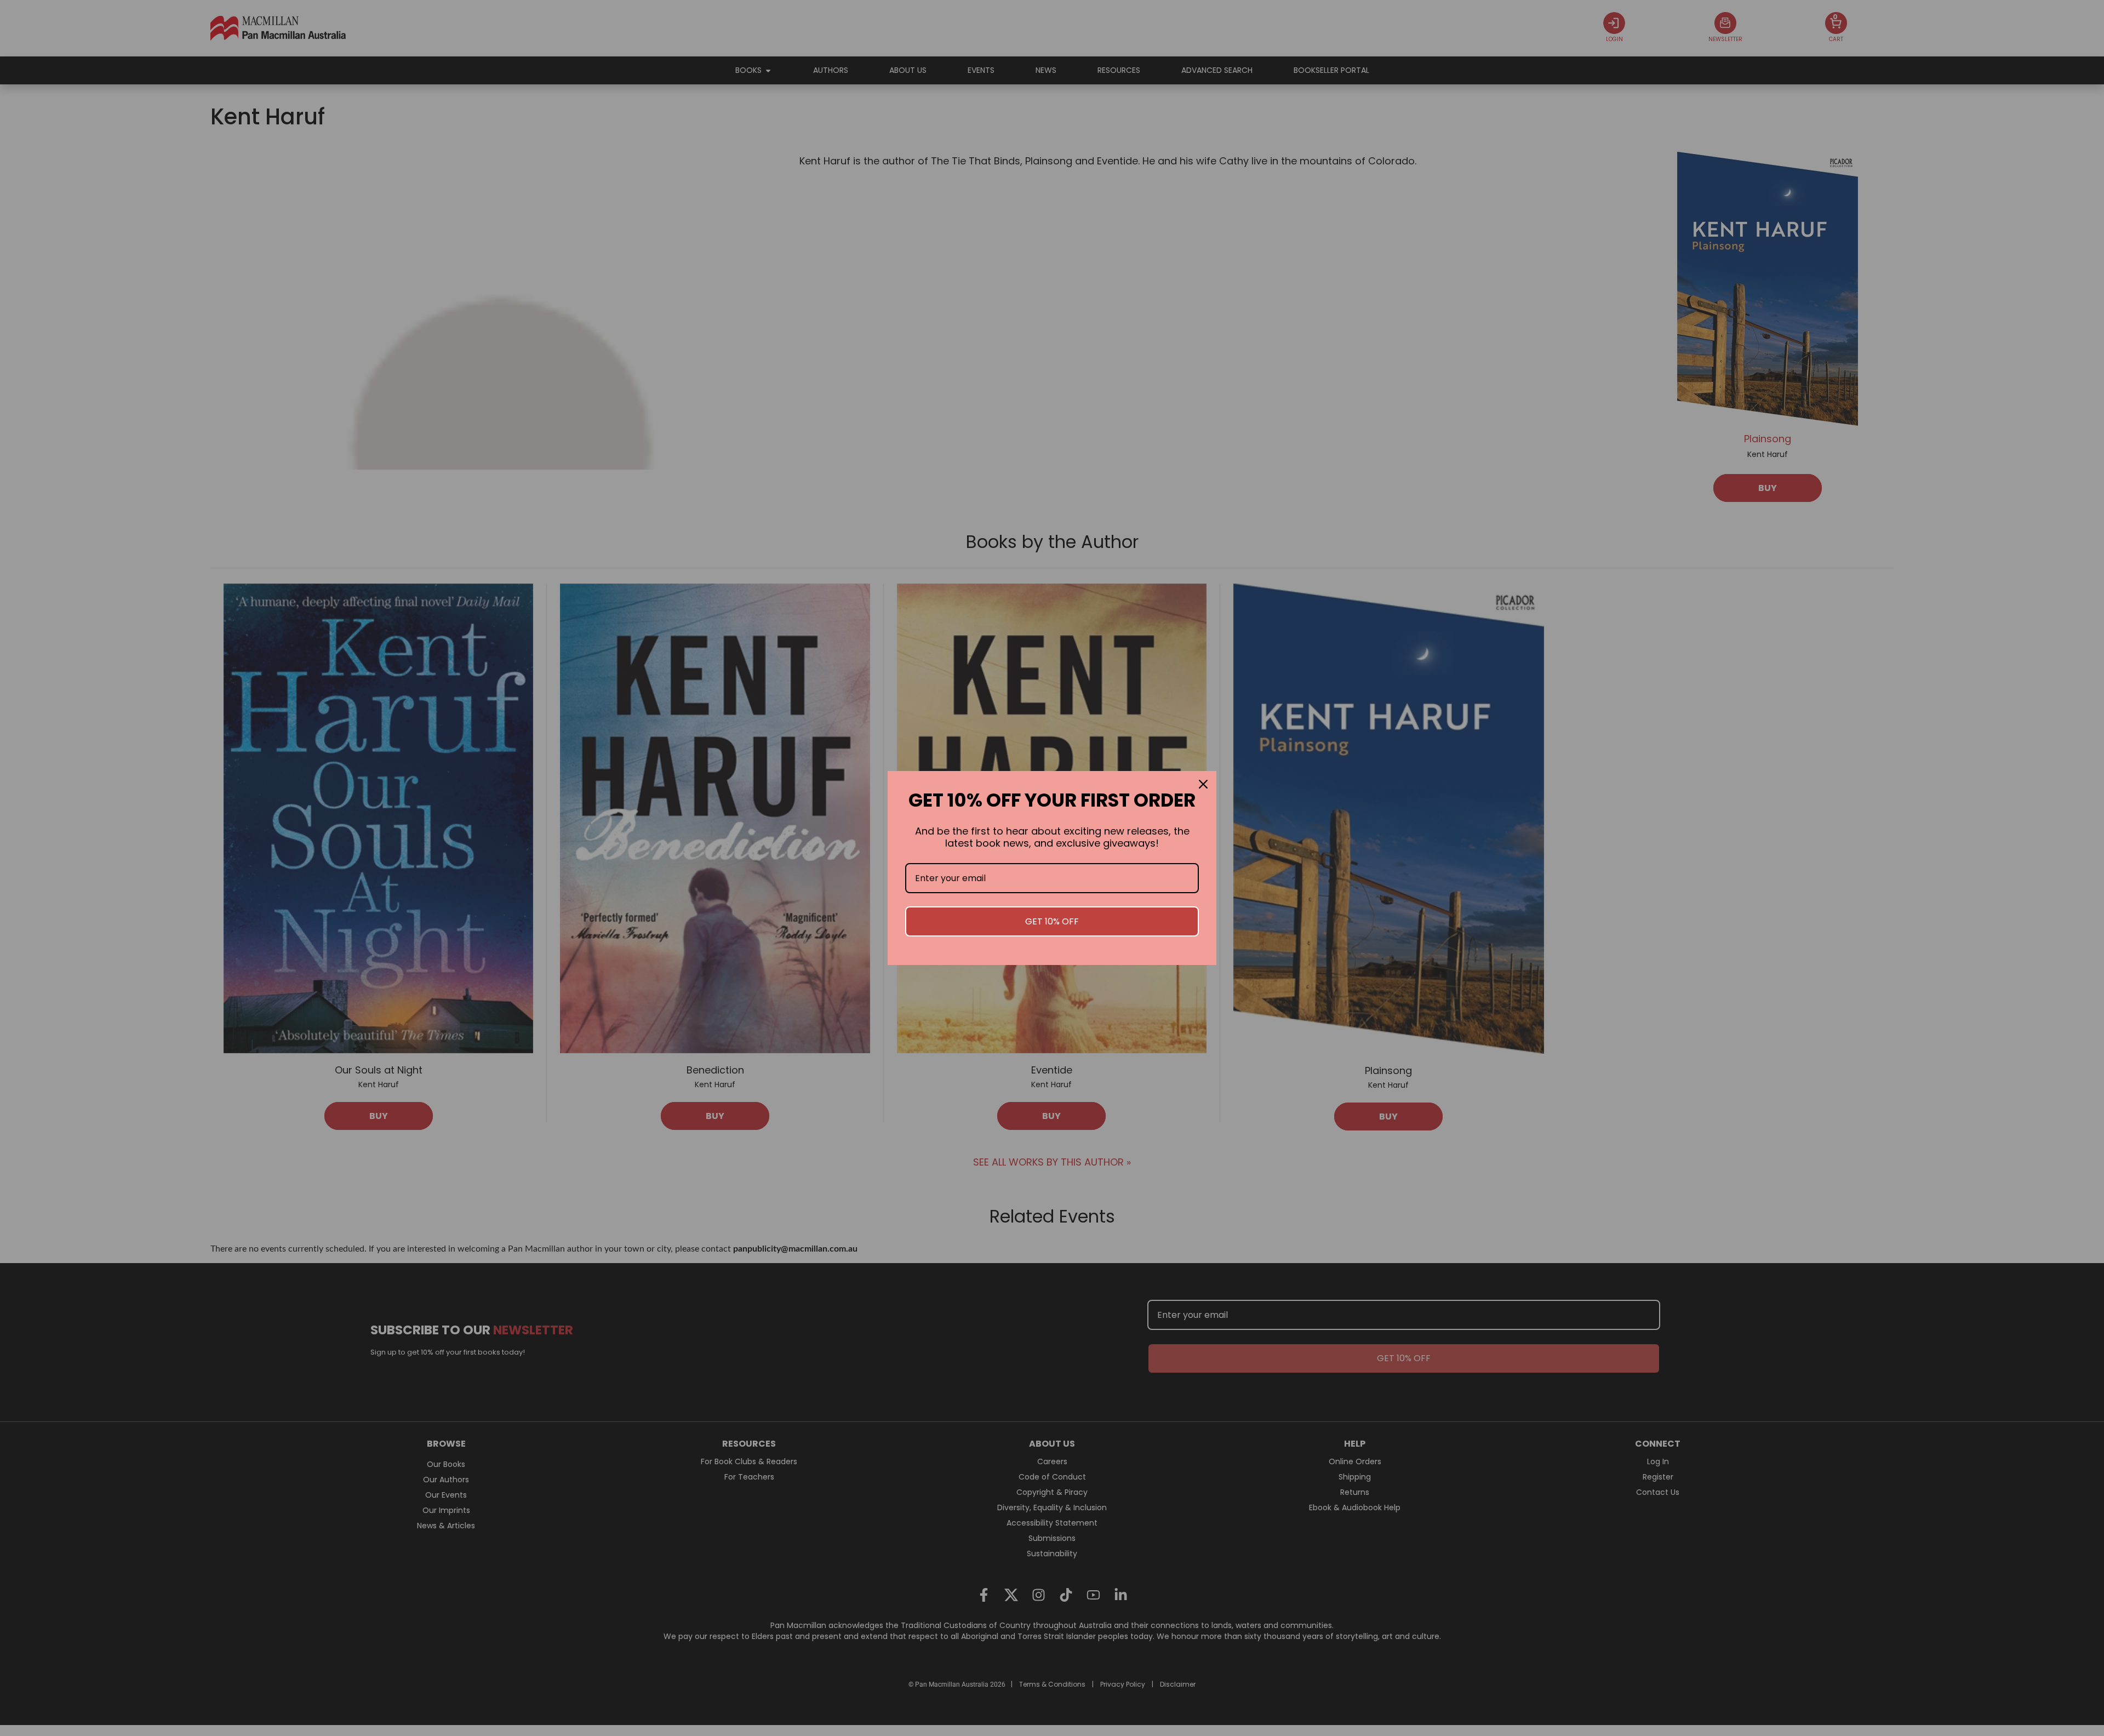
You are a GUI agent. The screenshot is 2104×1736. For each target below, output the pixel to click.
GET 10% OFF (1052, 921)
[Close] (1203, 784)
